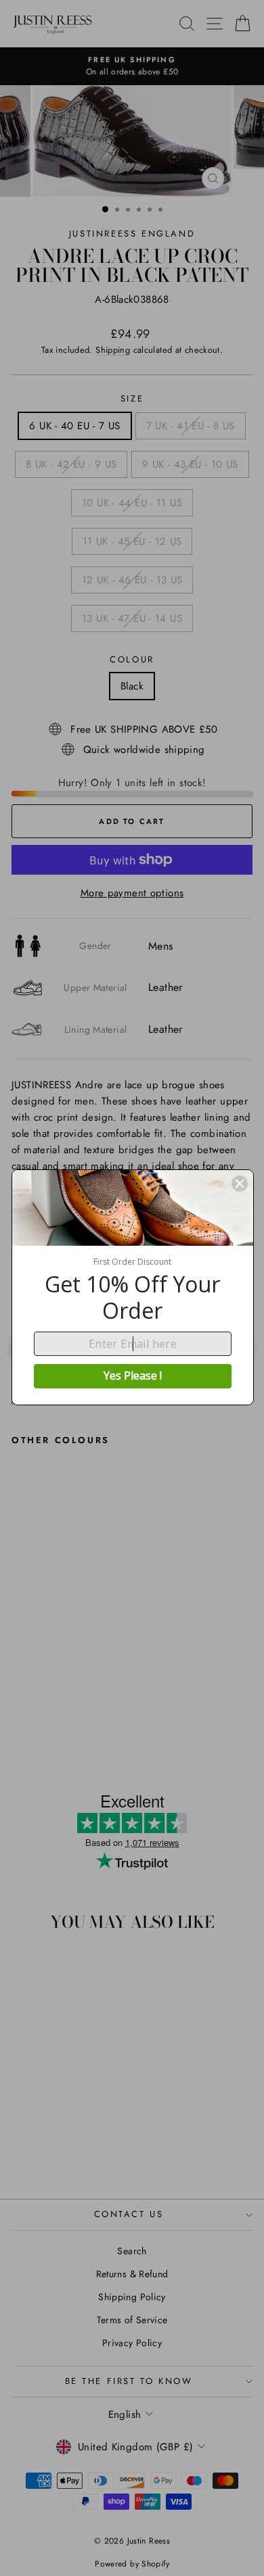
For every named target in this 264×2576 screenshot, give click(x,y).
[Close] (240, 1184)
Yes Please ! (133, 1376)
